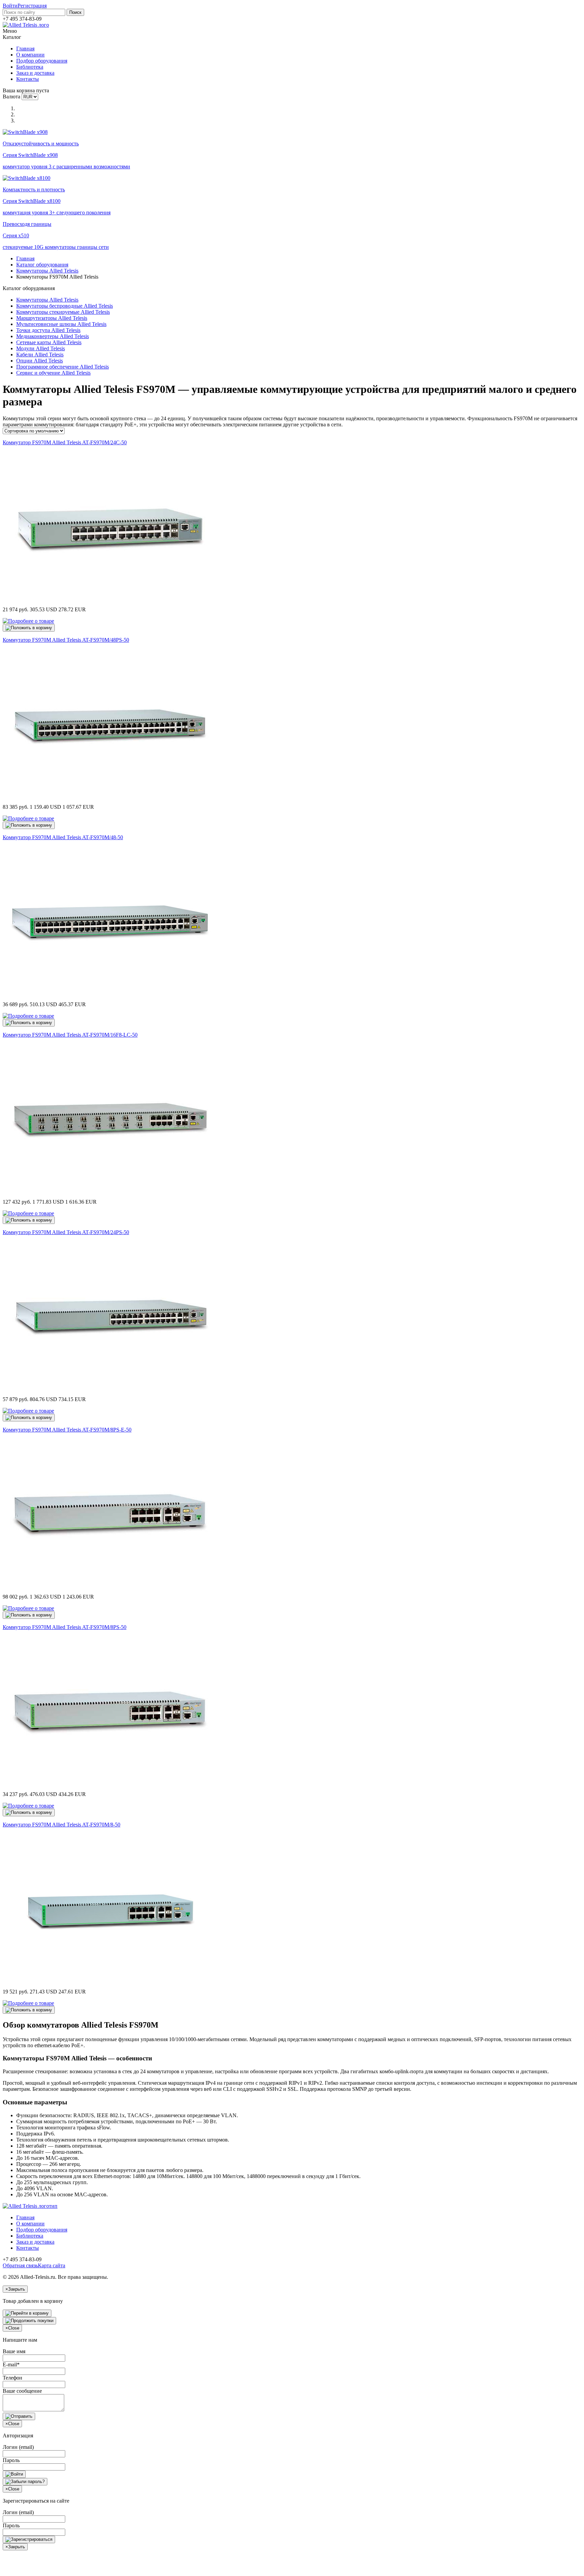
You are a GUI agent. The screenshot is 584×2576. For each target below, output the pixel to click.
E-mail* (11, 2365)
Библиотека (30, 67)
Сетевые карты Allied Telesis (49, 342)
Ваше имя (14, 2351)
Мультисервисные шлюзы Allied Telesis (61, 324)
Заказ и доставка (35, 73)
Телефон (13, 2378)
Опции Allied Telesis (40, 361)
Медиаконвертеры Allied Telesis (53, 336)
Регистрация (32, 6)
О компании (30, 55)
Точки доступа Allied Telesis (48, 330)
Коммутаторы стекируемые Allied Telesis (63, 312)
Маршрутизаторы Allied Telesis (52, 318)
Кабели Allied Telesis (40, 355)
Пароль (11, 2460)
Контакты (28, 79)
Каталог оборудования (42, 265)
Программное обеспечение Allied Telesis (63, 367)
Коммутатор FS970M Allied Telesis (65, 442)
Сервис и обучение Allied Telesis (53, 373)
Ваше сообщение (22, 2391)
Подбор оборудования (42, 61)
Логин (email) (18, 2447)
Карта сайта (52, 2265)
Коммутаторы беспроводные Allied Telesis (65, 306)
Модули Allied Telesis (41, 348)
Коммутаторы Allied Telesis (47, 271)
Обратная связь (20, 2265)
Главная (25, 49)
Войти (10, 6)
